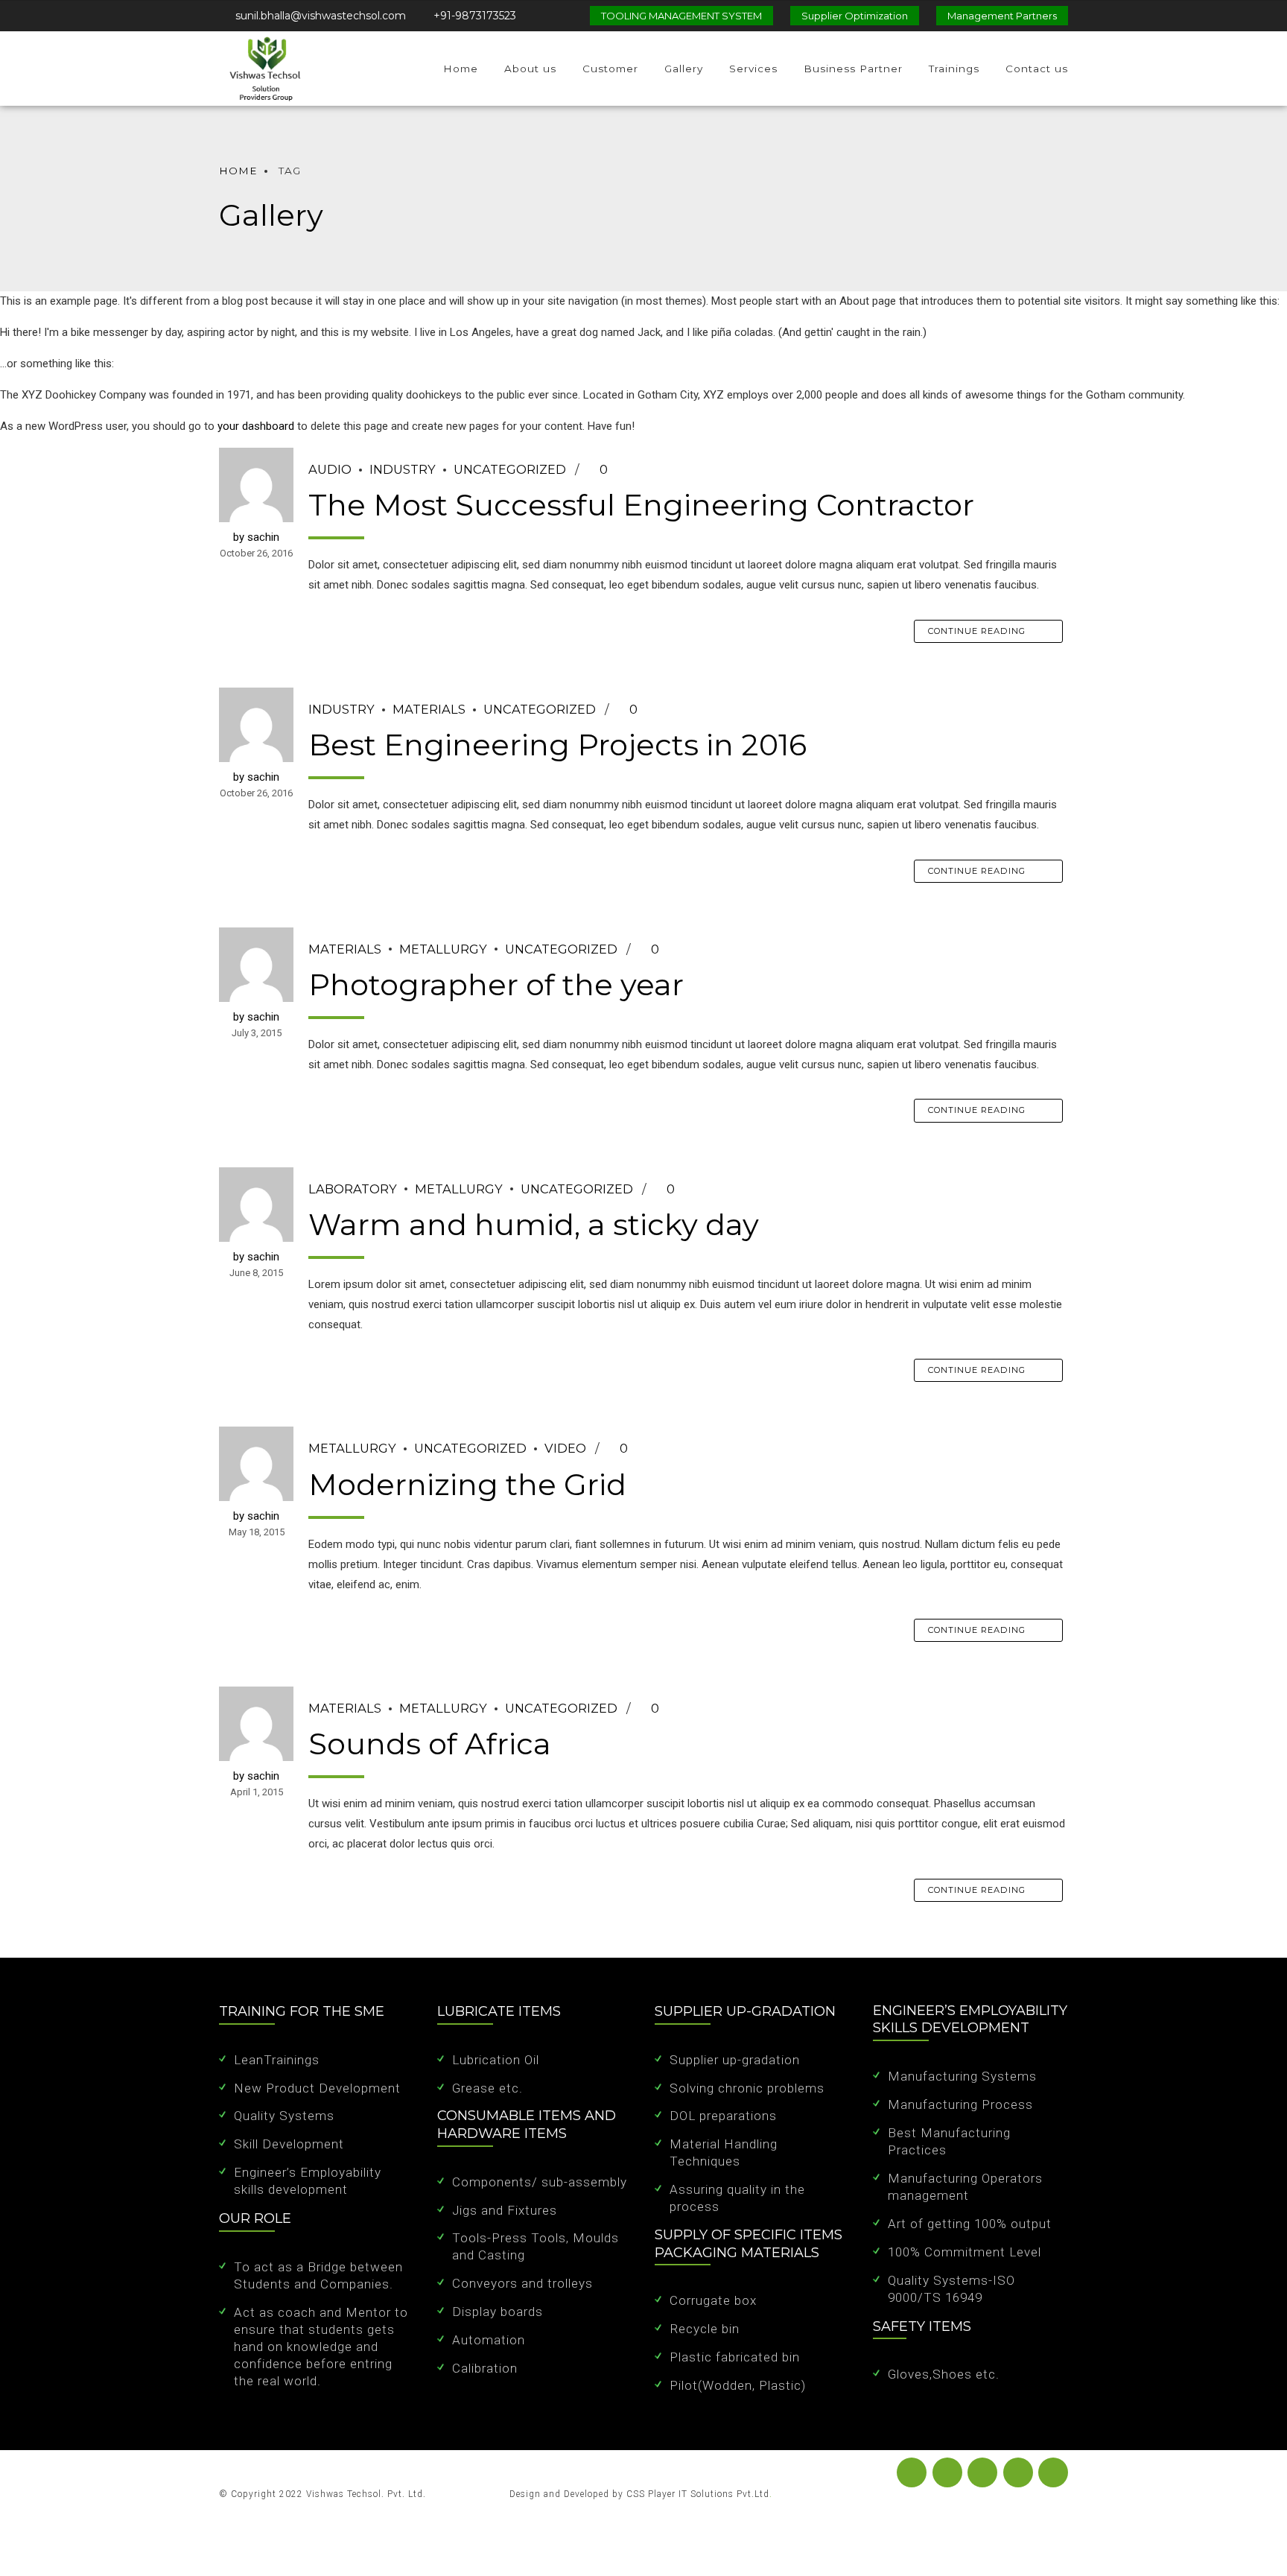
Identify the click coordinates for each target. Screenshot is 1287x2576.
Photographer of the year (496, 984)
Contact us (1037, 69)
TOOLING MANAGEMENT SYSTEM (681, 16)
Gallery (684, 69)
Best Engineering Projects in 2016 (557, 745)
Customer (610, 69)
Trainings (954, 69)
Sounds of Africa (430, 1744)
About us (530, 69)
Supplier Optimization (855, 16)
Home (461, 69)
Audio (330, 469)
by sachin (256, 537)
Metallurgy (443, 949)
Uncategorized (510, 469)
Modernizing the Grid (467, 1484)
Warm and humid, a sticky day (534, 1224)
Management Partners (1002, 16)
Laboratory (353, 1189)
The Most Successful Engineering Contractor (641, 505)
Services (753, 69)
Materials (429, 709)
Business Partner (853, 69)
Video (565, 1448)
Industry (403, 469)
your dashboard (256, 426)
